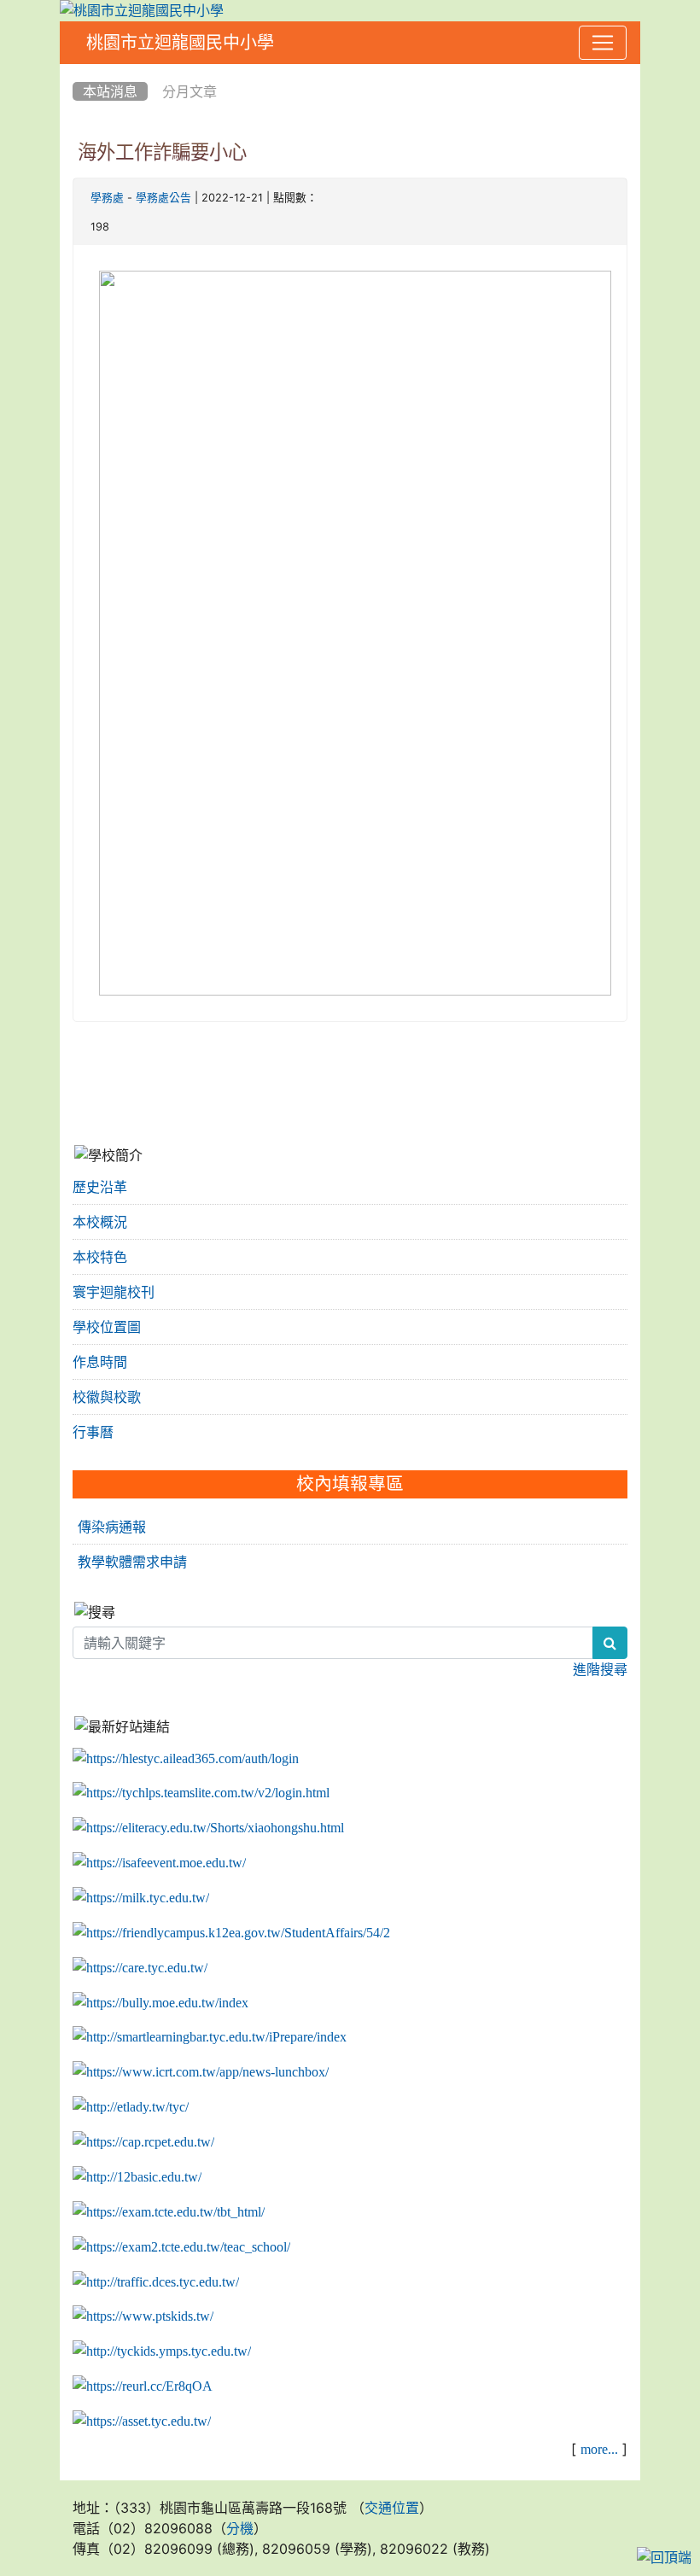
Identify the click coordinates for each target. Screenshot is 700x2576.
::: (76, 70)
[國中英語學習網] (131, 2107)
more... (599, 2449)
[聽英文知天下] (201, 2072)
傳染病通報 (112, 1527)
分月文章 (190, 91)
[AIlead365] (186, 1758)
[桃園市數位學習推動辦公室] (142, 2421)
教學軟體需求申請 (132, 1562)
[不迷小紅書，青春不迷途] (208, 1828)
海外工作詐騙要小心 (162, 152)
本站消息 (110, 91)
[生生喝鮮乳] (141, 1898)
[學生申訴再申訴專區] (231, 1933)
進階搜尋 (600, 1669)
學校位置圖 (107, 1327)
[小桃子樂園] (162, 2351)
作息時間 (100, 1362)
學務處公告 (163, 198)
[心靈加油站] (140, 1968)
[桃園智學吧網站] (210, 2037)
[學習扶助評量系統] (181, 2247)
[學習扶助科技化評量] (169, 2212)
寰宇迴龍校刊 (114, 1292)
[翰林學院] (201, 1793)
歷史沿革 (100, 1187)
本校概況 (100, 1222)
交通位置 (392, 2508)
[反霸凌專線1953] (160, 2002)
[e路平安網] (156, 2281)
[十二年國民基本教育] (137, 2177)
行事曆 (93, 1432)
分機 (240, 2528)
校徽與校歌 (107, 1397)
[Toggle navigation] (603, 43)
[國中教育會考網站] (143, 2142)
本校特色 (100, 1257)
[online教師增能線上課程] (143, 2386)
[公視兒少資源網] (143, 2316)
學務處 (107, 198)
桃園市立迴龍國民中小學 (180, 43)
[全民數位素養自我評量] (159, 1863)
